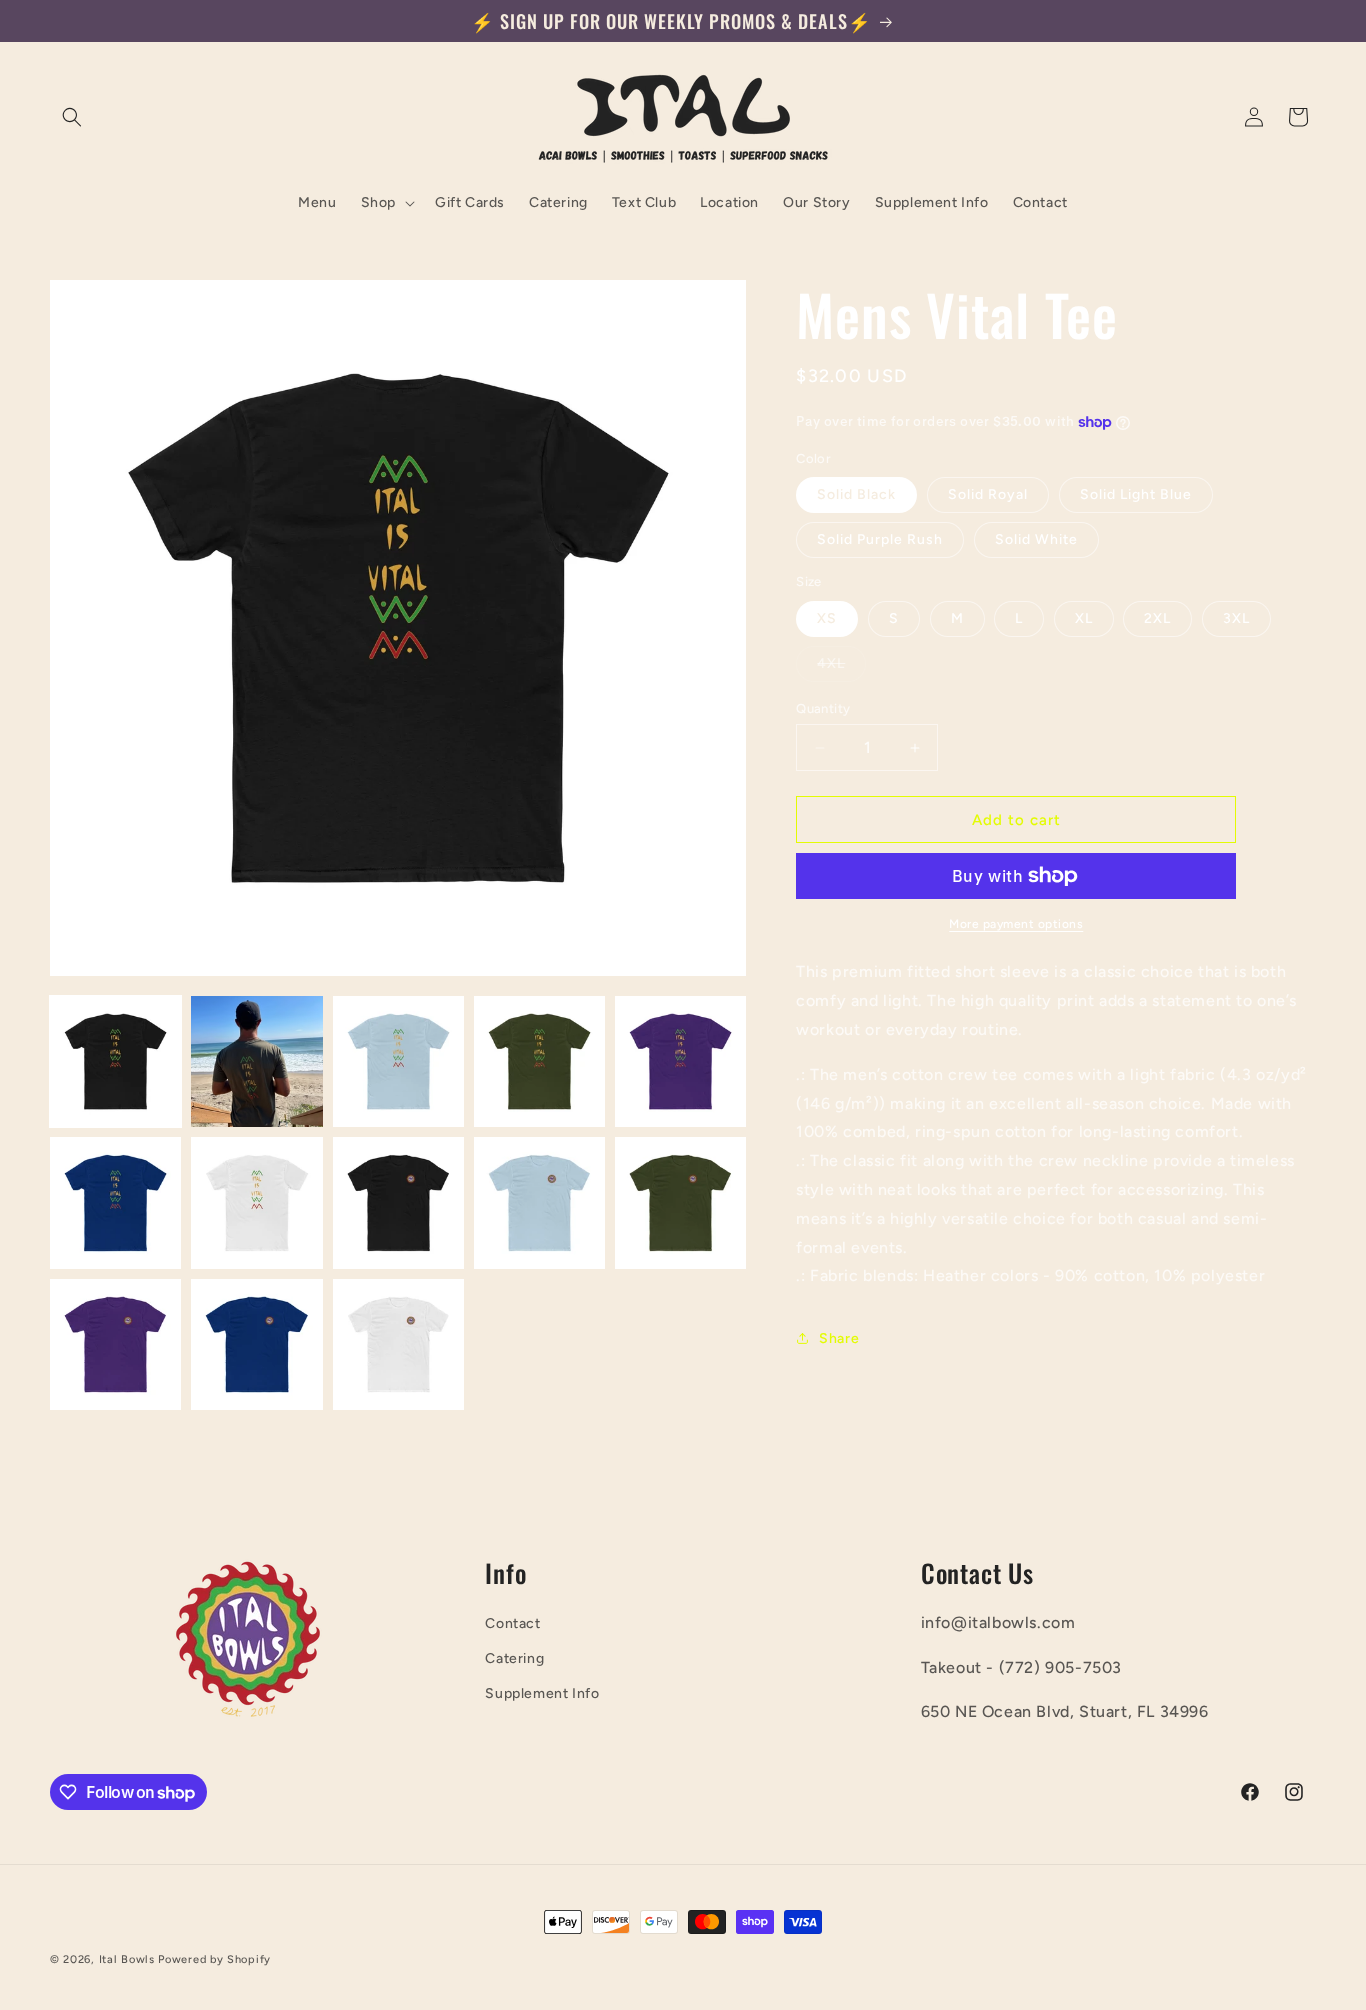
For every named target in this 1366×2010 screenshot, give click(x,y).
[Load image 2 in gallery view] (256, 1061)
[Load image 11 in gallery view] (115, 1344)
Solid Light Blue (1136, 494)
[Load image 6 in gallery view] (115, 1202)
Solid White (1036, 539)
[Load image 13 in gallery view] (398, 1344)
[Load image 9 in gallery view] (539, 1202)
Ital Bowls (127, 1959)
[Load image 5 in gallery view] (680, 1061)
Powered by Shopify (214, 1959)
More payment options (1016, 924)
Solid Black (856, 494)
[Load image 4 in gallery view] (539, 1061)
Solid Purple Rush (880, 539)
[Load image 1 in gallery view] (115, 1061)
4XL (841, 668)
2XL (1157, 618)
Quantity (823, 708)
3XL (1236, 618)
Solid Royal (988, 494)
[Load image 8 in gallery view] (398, 1202)
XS (827, 618)
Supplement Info (542, 1693)
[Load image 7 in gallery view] (256, 1202)
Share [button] (839, 1338)
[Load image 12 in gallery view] (256, 1344)
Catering (514, 1658)
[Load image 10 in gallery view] (680, 1202)
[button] (72, 117)
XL (1084, 618)
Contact (512, 1623)
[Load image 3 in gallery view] (398, 1061)
